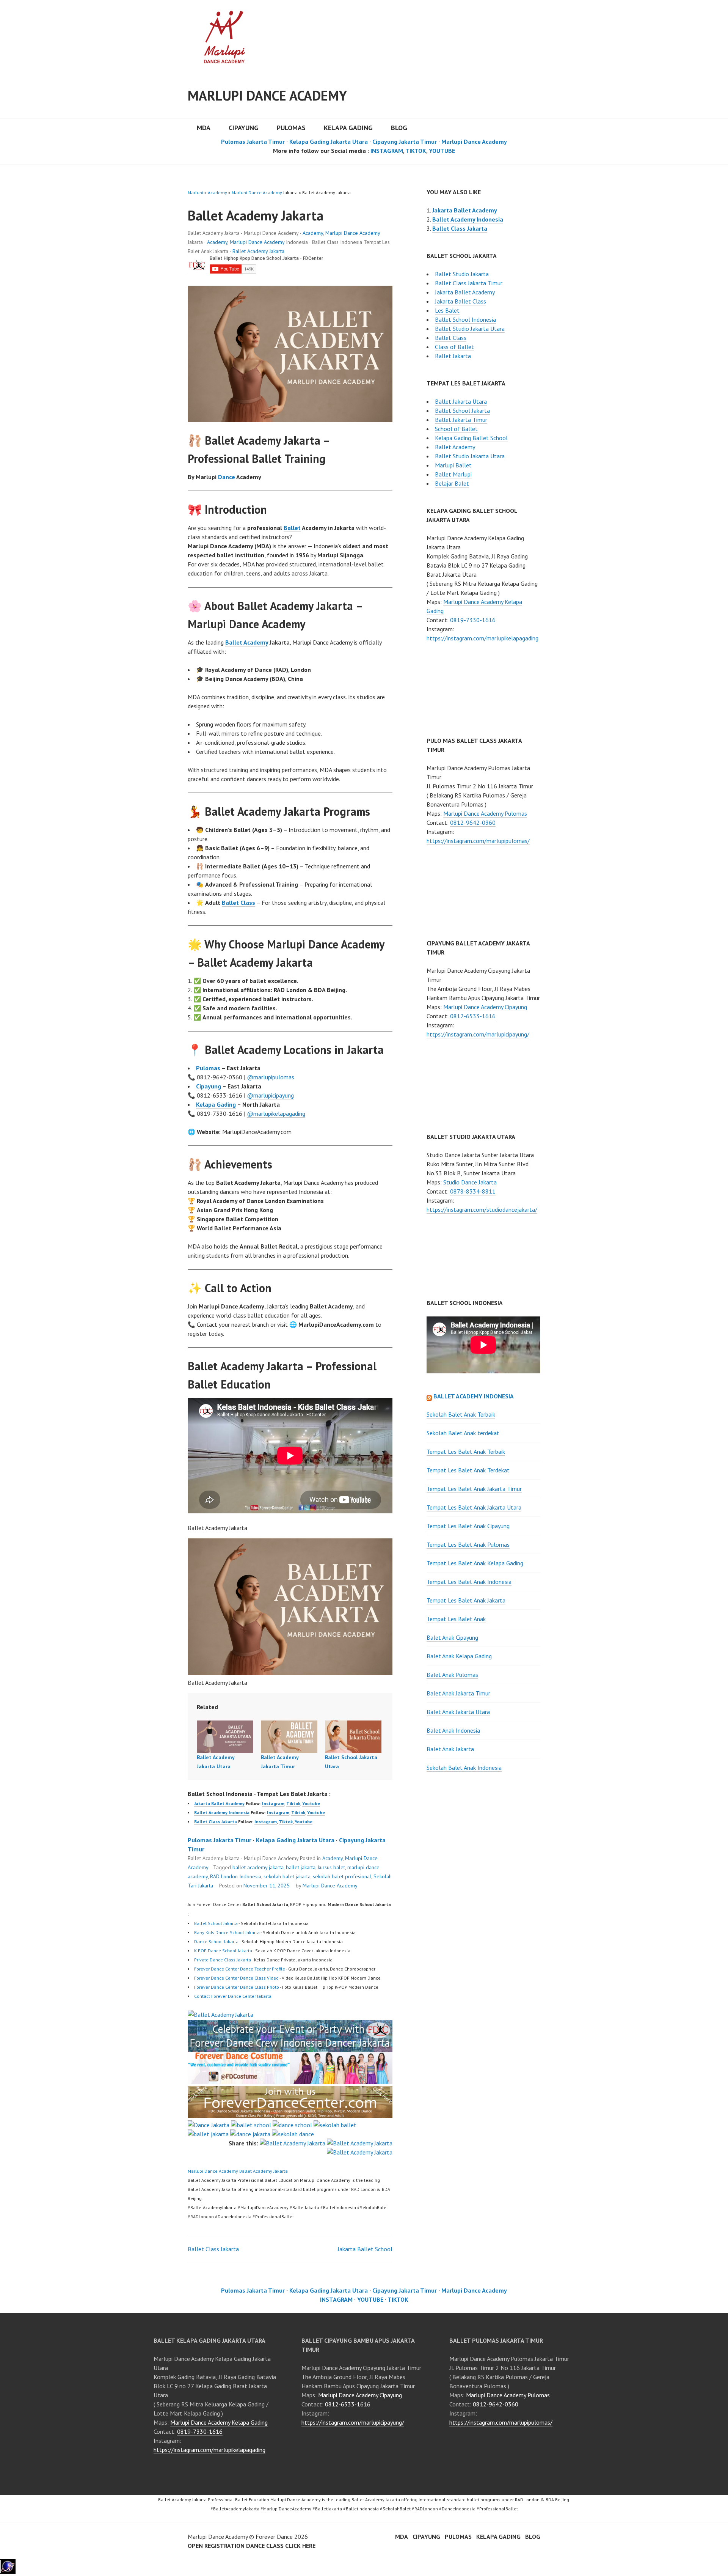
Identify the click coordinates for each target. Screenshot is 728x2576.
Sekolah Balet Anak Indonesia (464, 1768)
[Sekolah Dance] (293, 2134)
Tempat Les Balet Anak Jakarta (466, 1600)
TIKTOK (416, 151)
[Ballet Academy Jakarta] (220, 2015)
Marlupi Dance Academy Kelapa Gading (219, 2422)
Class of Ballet (454, 347)
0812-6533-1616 (473, 1016)
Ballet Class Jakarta (216, 1822)
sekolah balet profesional (342, 1876)
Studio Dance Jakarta (470, 1182)
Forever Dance (274, 2537)
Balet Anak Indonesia (453, 1730)
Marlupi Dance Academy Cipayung (485, 1007)
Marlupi (195, 193)
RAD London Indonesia (236, 1876)
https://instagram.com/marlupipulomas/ (478, 841)
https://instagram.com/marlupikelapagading (482, 638)
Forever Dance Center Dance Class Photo (237, 1987)
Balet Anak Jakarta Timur (458, 1693)
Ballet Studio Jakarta (462, 274)
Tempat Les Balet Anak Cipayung (468, 1526)
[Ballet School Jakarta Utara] (353, 1737)
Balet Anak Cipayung (452, 1637)
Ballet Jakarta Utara (461, 401)
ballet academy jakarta (258, 1867)
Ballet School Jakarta (216, 1923)
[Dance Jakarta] (209, 2125)
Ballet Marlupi (453, 474)
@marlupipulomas (271, 1077)
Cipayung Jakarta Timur (405, 142)
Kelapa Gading (348, 128)
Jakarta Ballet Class (460, 301)
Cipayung (244, 128)
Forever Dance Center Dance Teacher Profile (240, 1969)
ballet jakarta (301, 1867)
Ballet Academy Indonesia (222, 1812)
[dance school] (290, 2116)
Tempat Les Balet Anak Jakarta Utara (474, 1507)
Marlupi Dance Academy (267, 95)
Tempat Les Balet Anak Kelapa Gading (475, 1563)
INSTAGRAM (387, 151)
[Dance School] (292, 2125)
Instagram (273, 1803)
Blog (399, 128)
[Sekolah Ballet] (335, 2125)
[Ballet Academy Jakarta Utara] (225, 1737)
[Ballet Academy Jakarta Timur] (289, 1737)
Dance (227, 477)
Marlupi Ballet (453, 465)
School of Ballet (456, 429)
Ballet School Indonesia (465, 319)
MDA (204, 128)
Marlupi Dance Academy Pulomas (485, 813)
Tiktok (293, 1803)
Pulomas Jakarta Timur (253, 142)
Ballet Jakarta (453, 356)
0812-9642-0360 (473, 822)
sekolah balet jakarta (287, 1876)
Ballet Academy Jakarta (258, 251)
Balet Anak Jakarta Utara (458, 1712)
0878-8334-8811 (473, 1191)
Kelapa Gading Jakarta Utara (329, 142)
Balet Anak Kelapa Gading (459, 1656)
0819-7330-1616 (473, 620)
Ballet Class (238, 903)
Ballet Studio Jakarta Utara (470, 329)
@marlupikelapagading (276, 1113)
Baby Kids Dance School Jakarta (227, 1932)
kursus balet (331, 1867)
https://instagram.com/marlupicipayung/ (478, 1034)
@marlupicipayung (270, 1095)
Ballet (292, 528)
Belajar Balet (452, 483)
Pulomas (291, 128)
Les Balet (447, 310)
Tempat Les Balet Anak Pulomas (468, 1544)
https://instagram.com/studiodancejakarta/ (482, 1209)
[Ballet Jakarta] (208, 2134)
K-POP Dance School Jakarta (223, 1951)
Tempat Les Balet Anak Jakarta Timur (474, 1489)
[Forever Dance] (290, 2047)
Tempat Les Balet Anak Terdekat (468, 1470)
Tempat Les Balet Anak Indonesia (469, 1582)
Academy (217, 193)
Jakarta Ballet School (365, 2249)
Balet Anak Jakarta (450, 1749)
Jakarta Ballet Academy (219, 1803)
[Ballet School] (251, 2125)
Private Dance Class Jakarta (223, 1960)
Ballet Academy (247, 642)
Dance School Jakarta (216, 1941)
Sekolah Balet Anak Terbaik (461, 1414)
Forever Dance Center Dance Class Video (236, 1978)
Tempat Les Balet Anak (456, 1619)
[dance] (290, 2082)
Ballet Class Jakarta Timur (469, 283)
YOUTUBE (442, 151)
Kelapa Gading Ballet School (471, 438)
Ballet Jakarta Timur (461, 420)
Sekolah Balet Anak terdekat (463, 1433)
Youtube (311, 1803)
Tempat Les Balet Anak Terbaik (466, 1452)
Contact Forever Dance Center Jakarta (233, 1996)
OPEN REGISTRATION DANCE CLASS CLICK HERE (252, 2546)
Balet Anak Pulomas (452, 1675)
